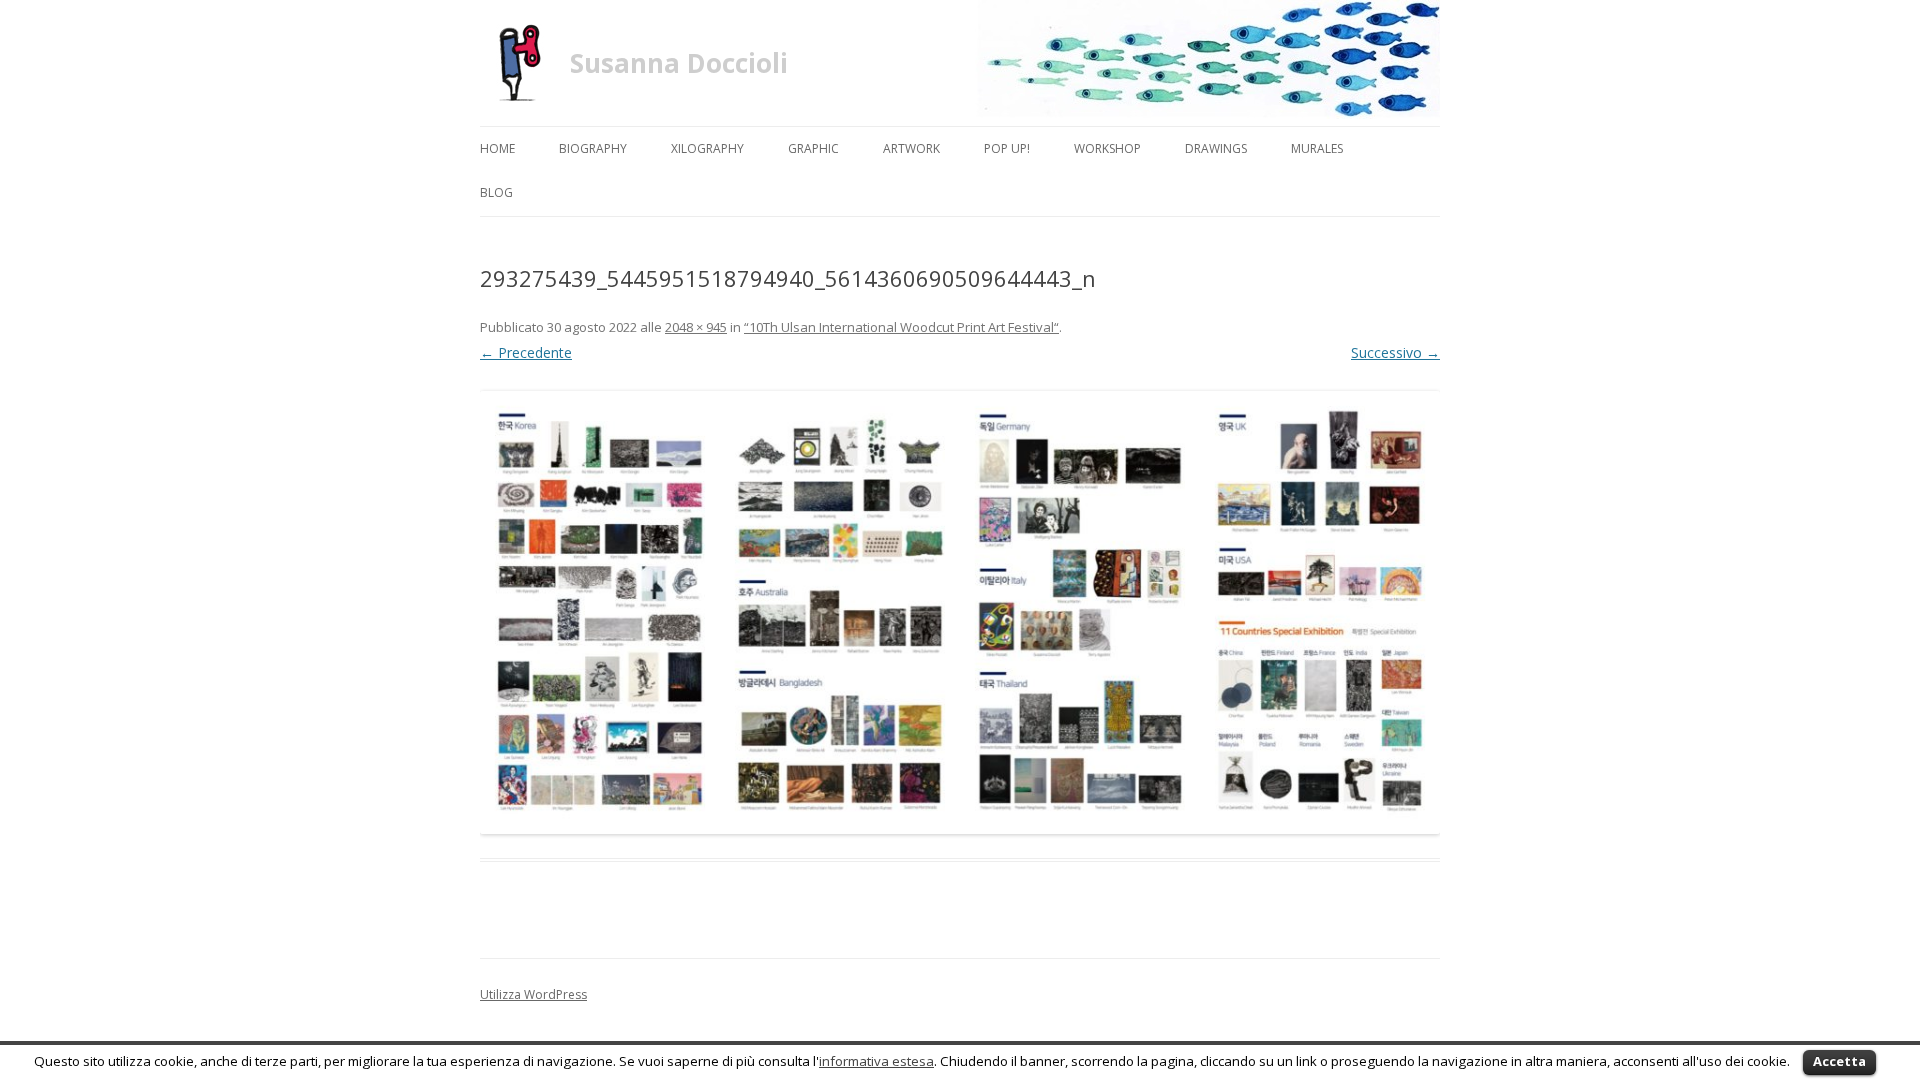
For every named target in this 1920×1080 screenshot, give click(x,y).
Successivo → (1395, 352)
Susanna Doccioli (679, 63)
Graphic (813, 148)
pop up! (1007, 148)
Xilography (707, 148)
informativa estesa (876, 1061)
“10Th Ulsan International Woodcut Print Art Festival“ (901, 327)
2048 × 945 (696, 327)
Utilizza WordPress (533, 994)
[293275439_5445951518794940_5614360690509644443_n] (960, 612)
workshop (1107, 148)
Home (497, 148)
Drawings (1216, 148)
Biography (593, 148)
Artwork (911, 148)
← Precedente (526, 352)
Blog (496, 192)
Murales (1317, 148)
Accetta (1839, 1061)
